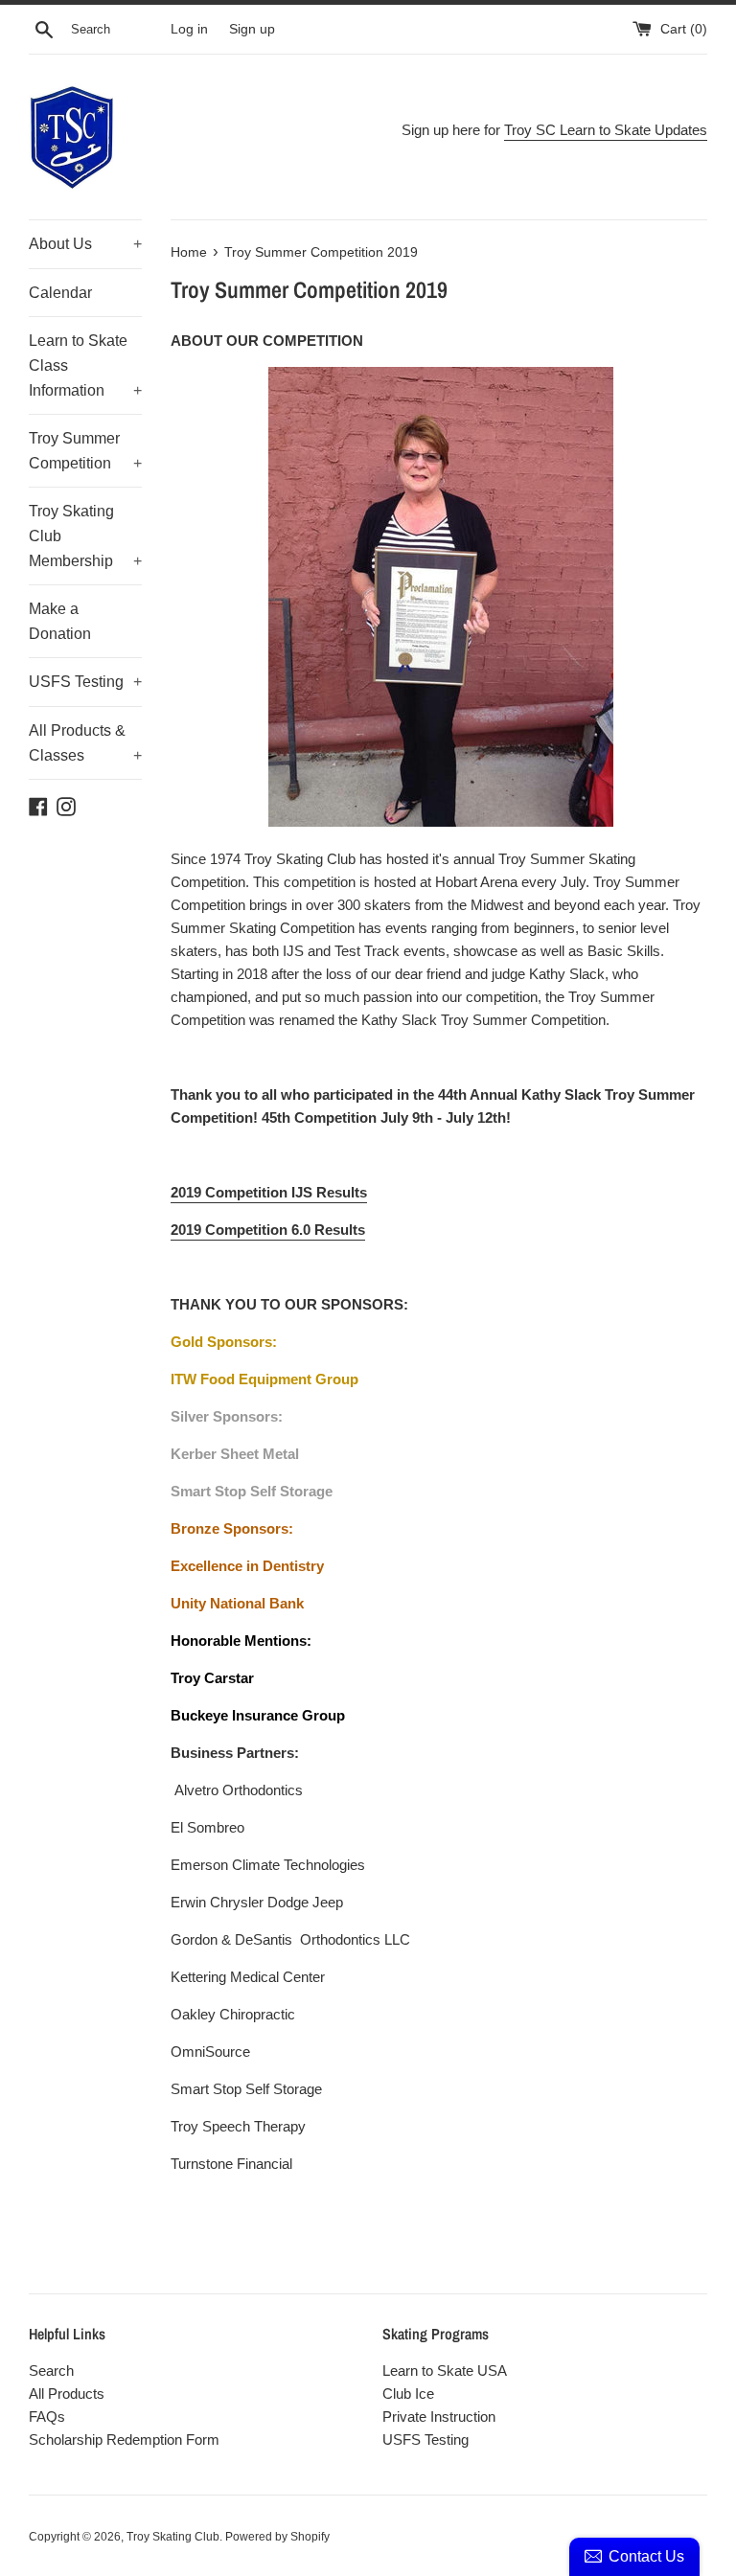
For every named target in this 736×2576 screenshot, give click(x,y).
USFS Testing (85, 682)
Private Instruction (439, 2416)
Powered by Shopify (277, 2537)
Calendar (60, 293)
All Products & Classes (85, 743)
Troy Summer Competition (85, 451)
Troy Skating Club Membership (85, 536)
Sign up (252, 29)
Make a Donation (60, 621)
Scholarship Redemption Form (124, 2439)
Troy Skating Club (173, 2537)
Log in (189, 29)
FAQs (47, 2416)
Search (51, 2371)
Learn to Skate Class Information (85, 365)
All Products (67, 2394)
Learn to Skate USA (445, 2371)
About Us (85, 244)
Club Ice (408, 2394)
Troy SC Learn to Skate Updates (606, 130)
